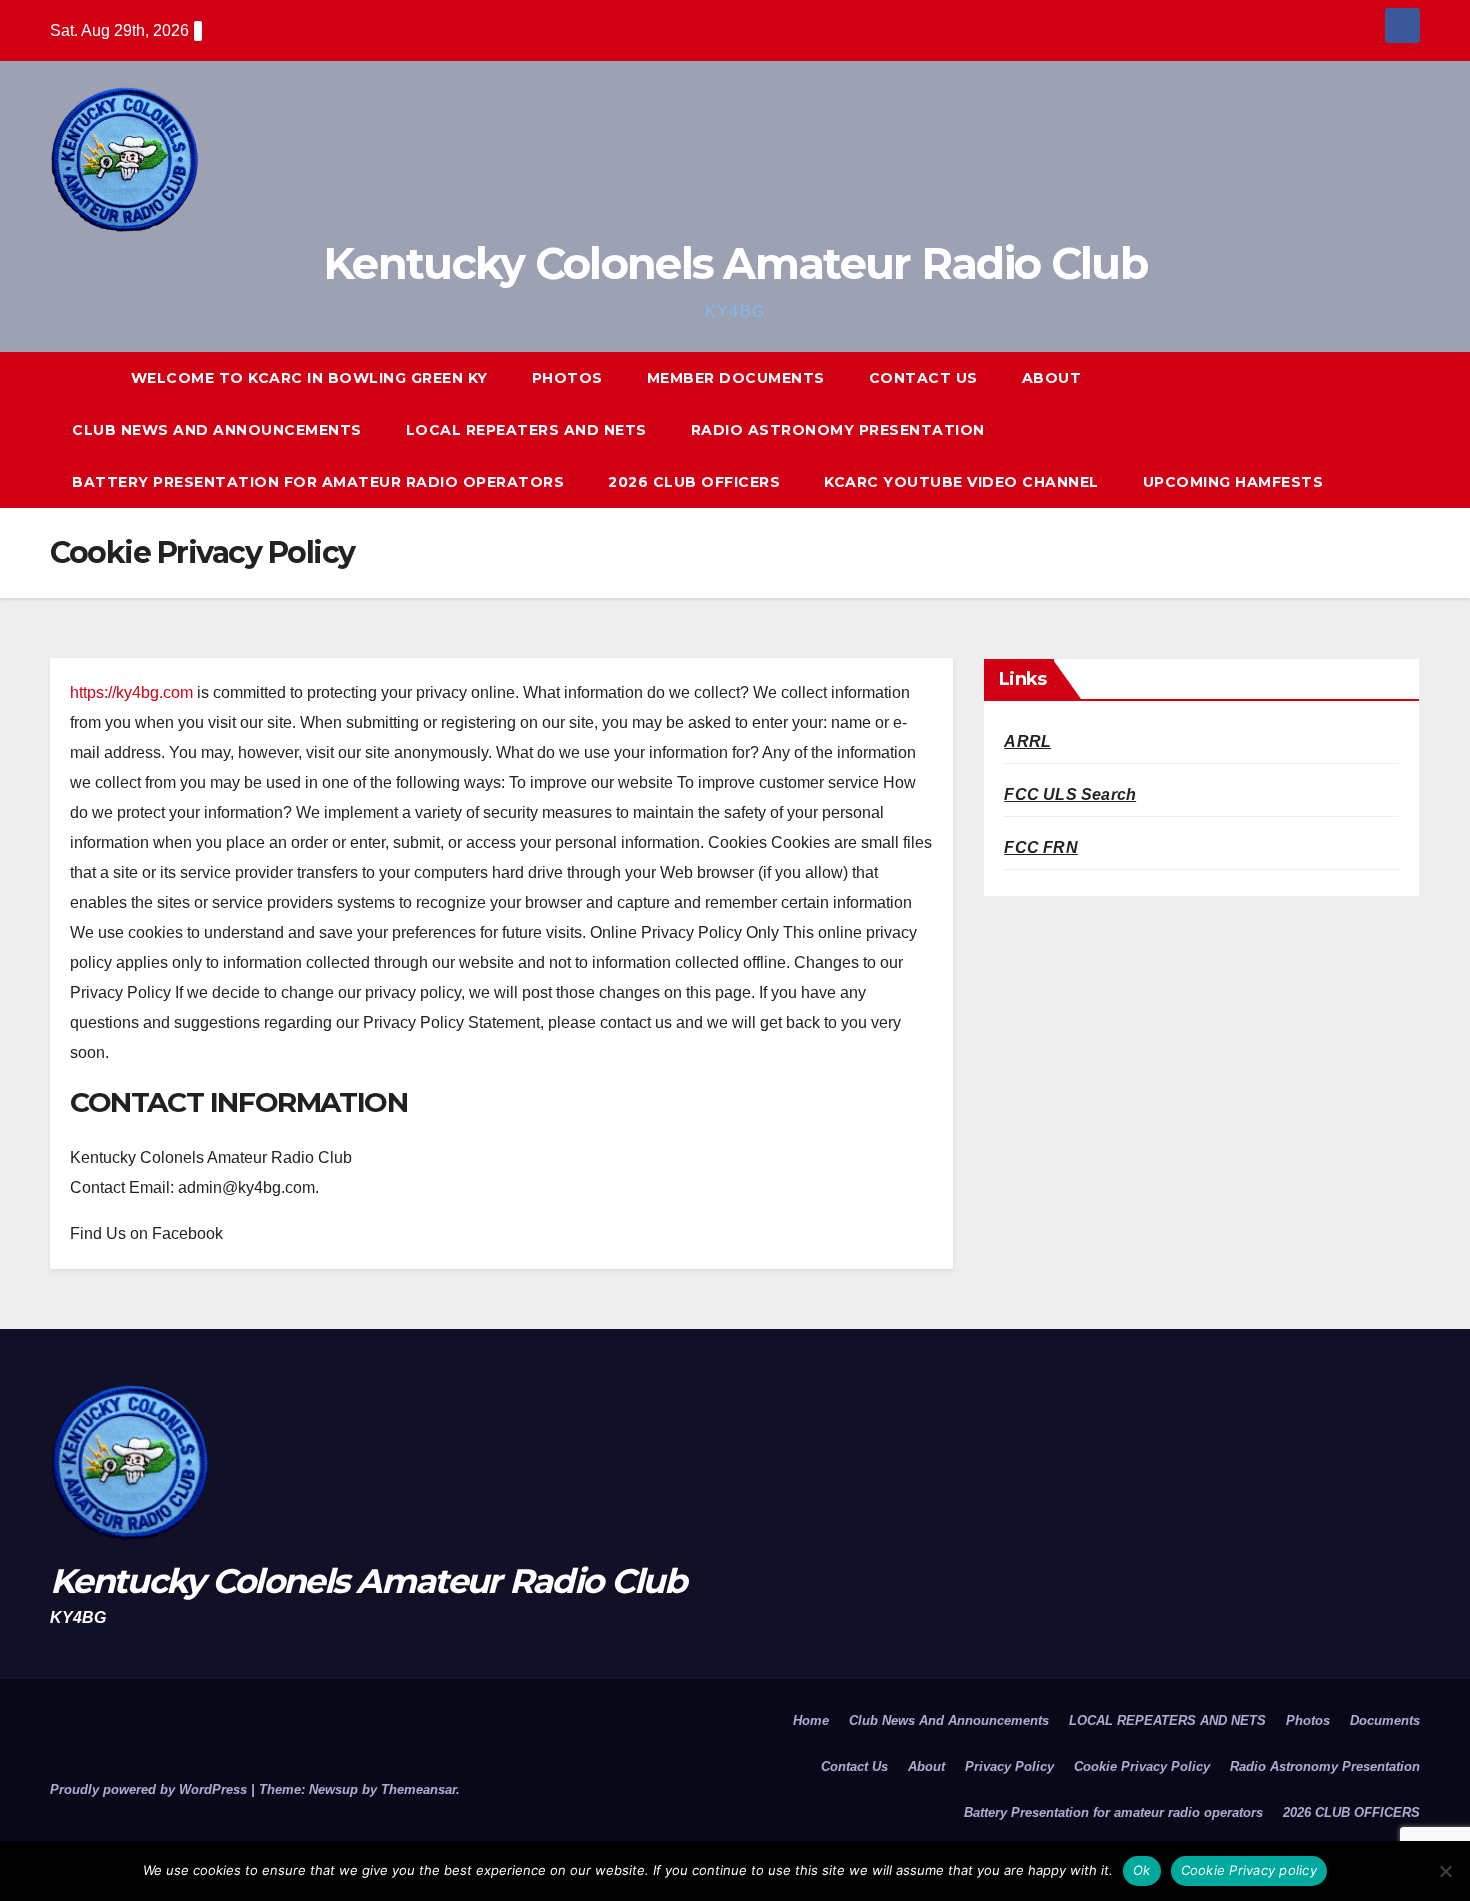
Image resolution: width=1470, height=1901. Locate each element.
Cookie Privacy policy (1249, 1870)
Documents (1385, 1720)
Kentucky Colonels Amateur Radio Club (735, 263)
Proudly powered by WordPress (150, 1789)
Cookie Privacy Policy (1142, 1766)
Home (811, 1720)
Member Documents (736, 378)
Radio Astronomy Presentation (838, 430)
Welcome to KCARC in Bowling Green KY (309, 378)
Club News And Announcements (217, 430)
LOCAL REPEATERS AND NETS (526, 430)
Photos (567, 378)
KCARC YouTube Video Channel (961, 482)
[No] (1445, 1871)
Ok (1142, 1870)
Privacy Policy (1009, 1766)
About (1052, 378)
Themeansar (418, 1789)
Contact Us (923, 378)
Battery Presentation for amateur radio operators (318, 482)
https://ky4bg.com (131, 692)
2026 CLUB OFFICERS (694, 482)
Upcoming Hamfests (1233, 482)
